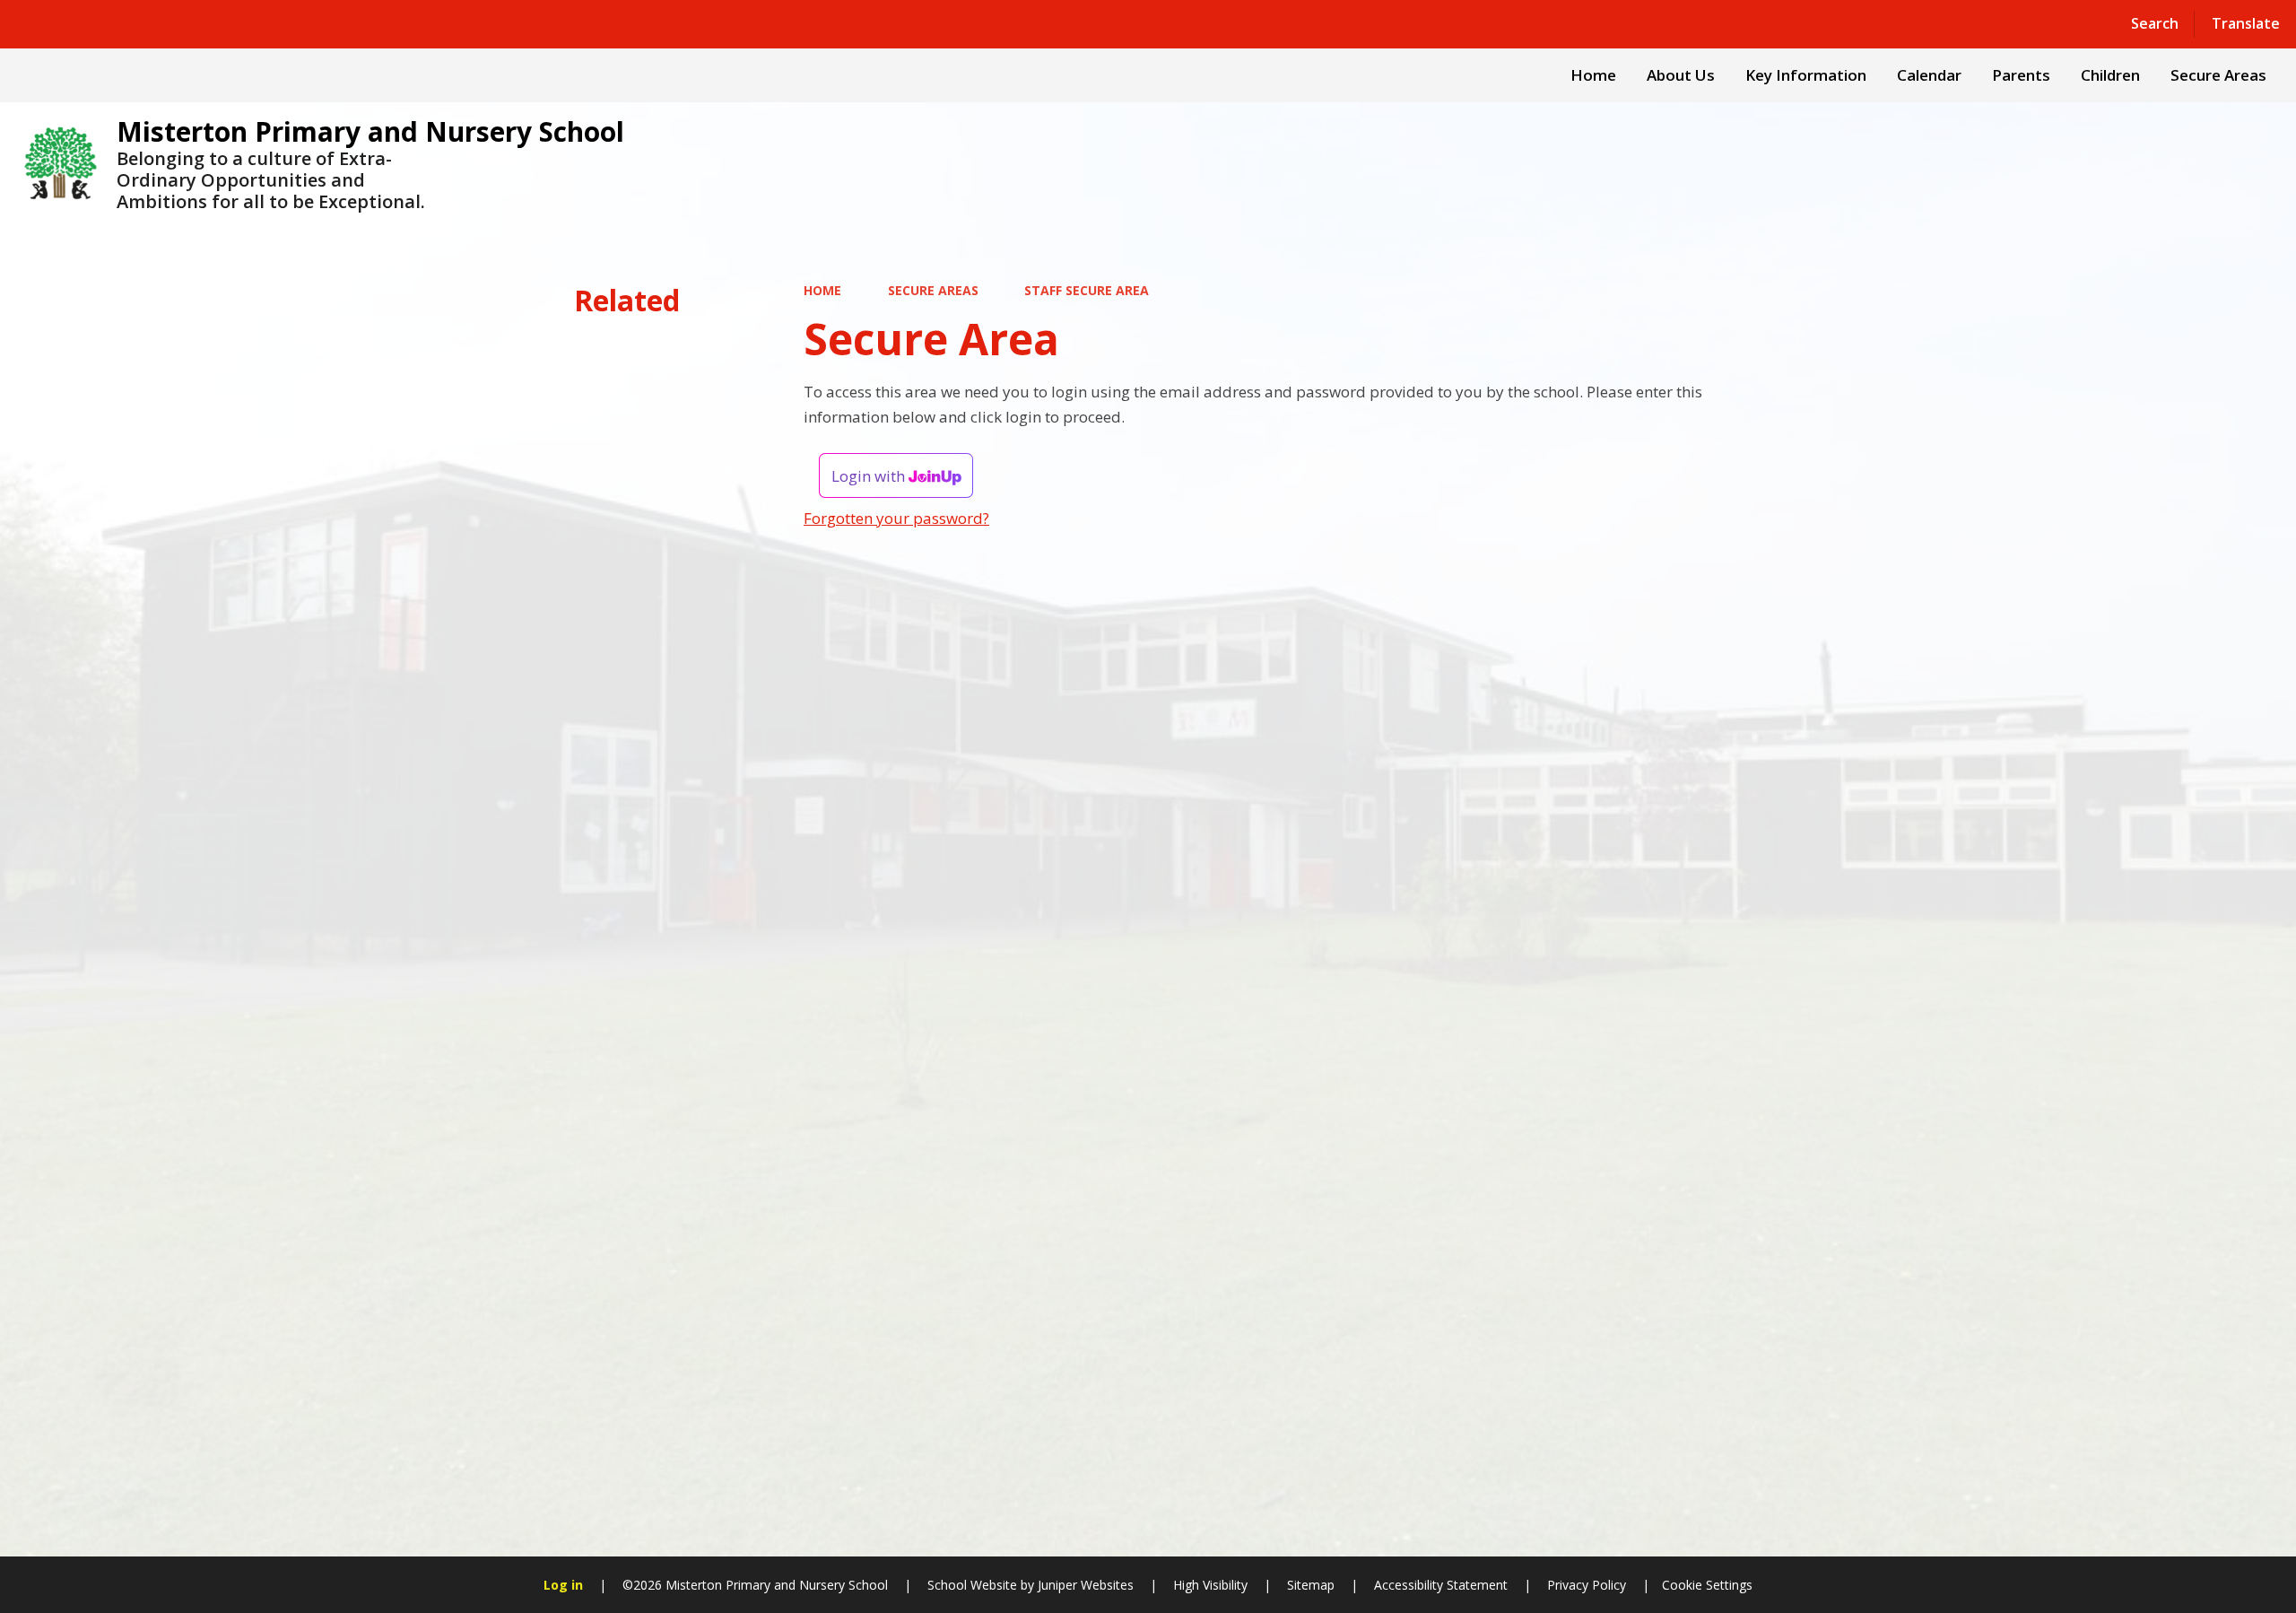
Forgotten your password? (896, 518)
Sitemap (1311, 1585)
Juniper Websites (1084, 1585)
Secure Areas (933, 290)
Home (822, 290)
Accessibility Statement (1441, 1585)
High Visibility (1210, 1585)
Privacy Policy (1587, 1585)
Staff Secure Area (1087, 290)
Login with (870, 476)
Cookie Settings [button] (1707, 1585)
